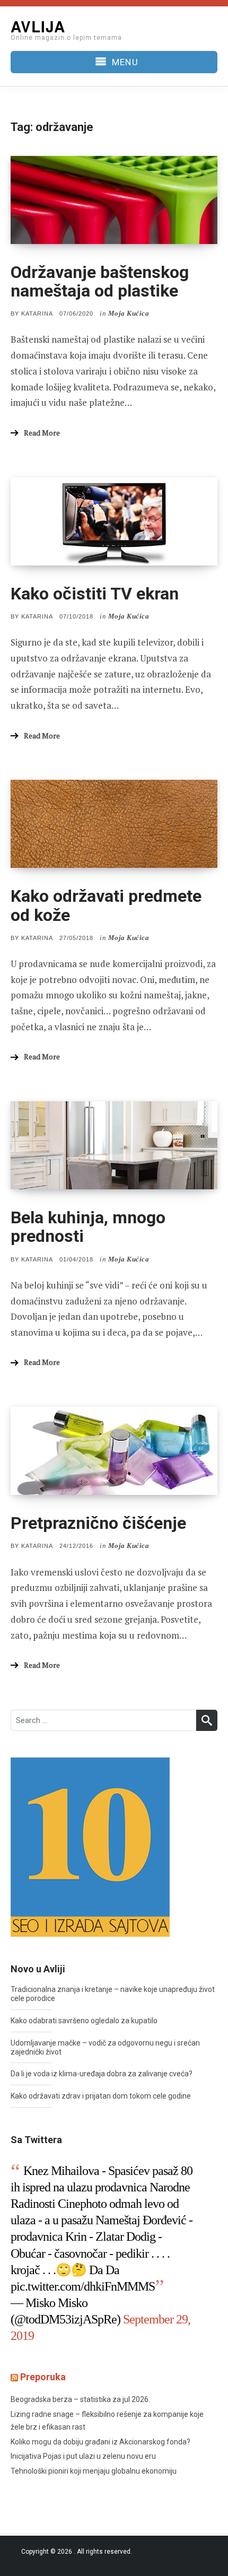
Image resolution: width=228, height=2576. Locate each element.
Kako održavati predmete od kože (106, 905)
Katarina (37, 314)
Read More (42, 433)
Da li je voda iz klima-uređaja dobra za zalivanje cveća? (102, 2074)
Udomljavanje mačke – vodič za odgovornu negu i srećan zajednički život (105, 2047)
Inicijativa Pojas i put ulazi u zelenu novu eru (83, 2456)
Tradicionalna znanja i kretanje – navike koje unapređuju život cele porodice (113, 1994)
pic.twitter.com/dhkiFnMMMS (83, 2286)
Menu (125, 62)
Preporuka (43, 2377)
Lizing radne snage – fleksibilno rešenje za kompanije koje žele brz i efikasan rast (107, 2421)
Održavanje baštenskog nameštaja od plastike (100, 281)
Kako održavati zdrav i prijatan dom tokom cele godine (101, 2096)
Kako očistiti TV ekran (95, 594)
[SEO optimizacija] (90, 1847)
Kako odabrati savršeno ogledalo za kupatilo (84, 2021)
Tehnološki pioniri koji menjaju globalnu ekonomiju (94, 2471)
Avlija (38, 26)
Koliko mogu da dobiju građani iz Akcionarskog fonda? (100, 2442)
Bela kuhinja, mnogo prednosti (88, 1227)
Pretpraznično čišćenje (98, 1523)
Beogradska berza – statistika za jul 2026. (80, 2399)
